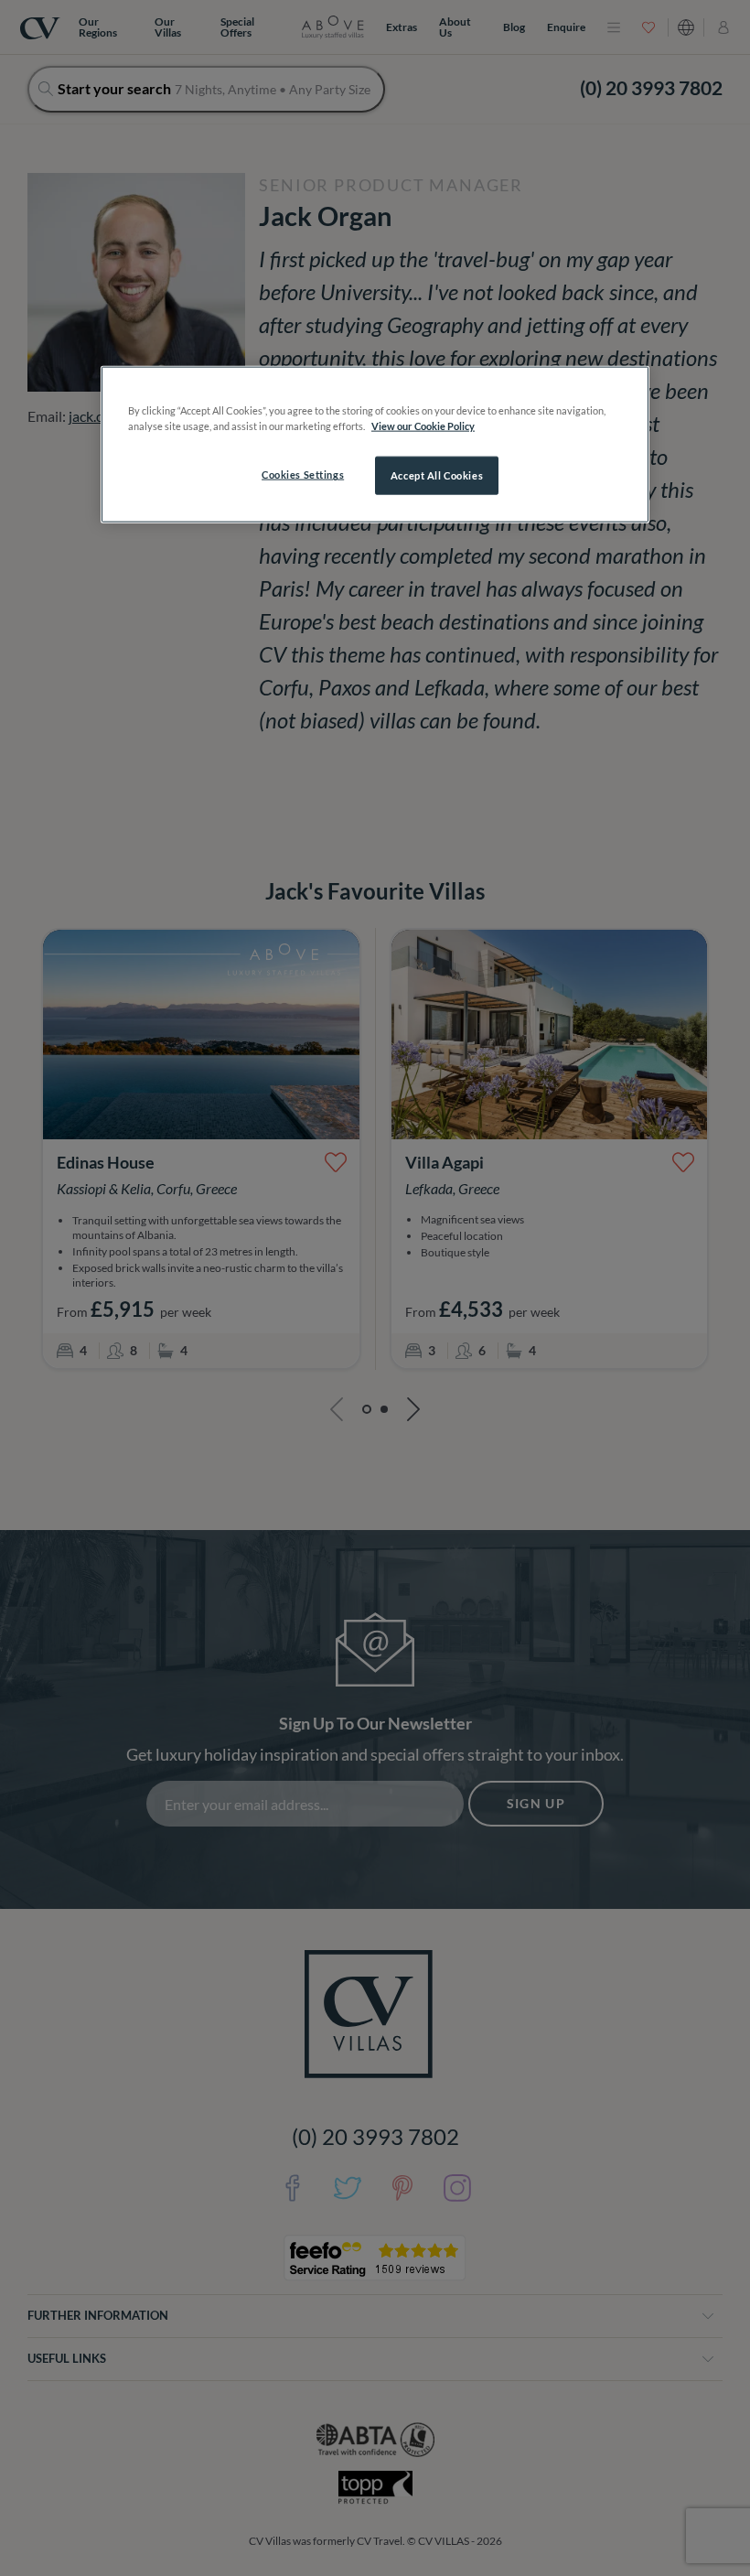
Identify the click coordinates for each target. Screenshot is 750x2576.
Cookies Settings (303, 474)
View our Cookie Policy (423, 426)
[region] (375, 445)
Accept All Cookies (437, 475)
